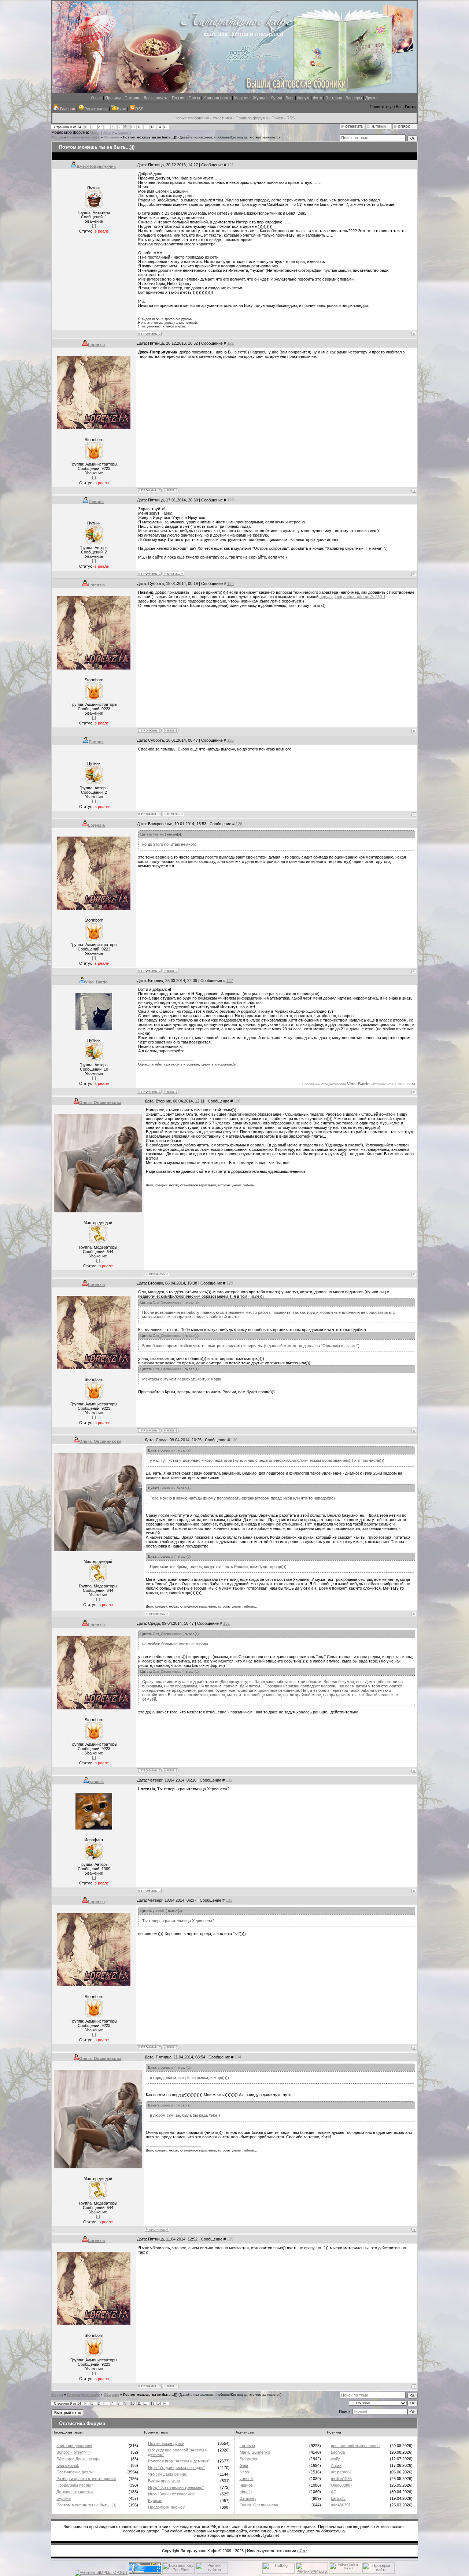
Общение (111, 137)
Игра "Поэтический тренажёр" (176, 2487)
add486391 (341, 2505)
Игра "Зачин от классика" (172, 2494)
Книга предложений (74, 2446)
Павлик (96, 501)
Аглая (336, 2465)
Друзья (372, 98)
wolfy (335, 2459)
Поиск (277, 118)
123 (230, 500)
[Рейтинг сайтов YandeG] (345, 2573)
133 (229, 1900)
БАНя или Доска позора (78, 2459)
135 (230, 2239)
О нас (96, 98)
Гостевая (334, 98)
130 (234, 1440)
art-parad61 (341, 2472)
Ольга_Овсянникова (100, 1102)
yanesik (96, 1782)
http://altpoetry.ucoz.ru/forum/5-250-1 (352, 597)
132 (229, 1780)
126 (239, 824)
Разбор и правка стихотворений (86, 2479)
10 (133, 127)
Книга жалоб (68, 2465)
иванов (246, 2485)
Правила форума (252, 118)
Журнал (260, 98)
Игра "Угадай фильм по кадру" (176, 2468)
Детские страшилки (75, 2492)
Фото (317, 98)
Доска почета (156, 98)
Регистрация (96, 109)
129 (230, 1283)
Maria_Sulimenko (103, 133)
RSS (139, 109)
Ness (244, 2472)
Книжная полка (217, 98)
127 (230, 981)
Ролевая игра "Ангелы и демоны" (179, 2461)
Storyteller (249, 2459)
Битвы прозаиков (164, 2481)
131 (226, 1623)
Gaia (244, 2465)
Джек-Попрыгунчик (96, 166)
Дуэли (276, 98)
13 (152, 127)
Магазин (242, 98)
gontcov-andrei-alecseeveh (355, 2446)
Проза (194, 98)
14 (159, 127)
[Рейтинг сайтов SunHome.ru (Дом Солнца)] (212, 2572)
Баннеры (354, 98)
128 (237, 1101)
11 (139, 127)
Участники (222, 118)
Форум (303, 98)
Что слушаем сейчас (168, 2474)
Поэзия (179, 98)
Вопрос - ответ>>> (73, 2452)
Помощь (132, 98)
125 (230, 740)
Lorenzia (125, 133)
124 (230, 583)
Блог (290, 98)
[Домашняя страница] (171, 490)
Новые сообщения (192, 118)
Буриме (64, 2498)
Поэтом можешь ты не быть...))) (150, 137)
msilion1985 (341, 2479)
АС (334, 2492)
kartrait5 (338, 2498)
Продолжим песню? (75, 2485)
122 (230, 343)
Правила (113, 98)
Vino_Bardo (96, 982)
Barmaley (248, 2498)
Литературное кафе (83, 137)
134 (238, 2057)
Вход (121, 109)
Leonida (338, 2452)
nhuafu (246, 2492)
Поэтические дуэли (75, 2472)
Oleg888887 (342, 2485)
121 (230, 165)
